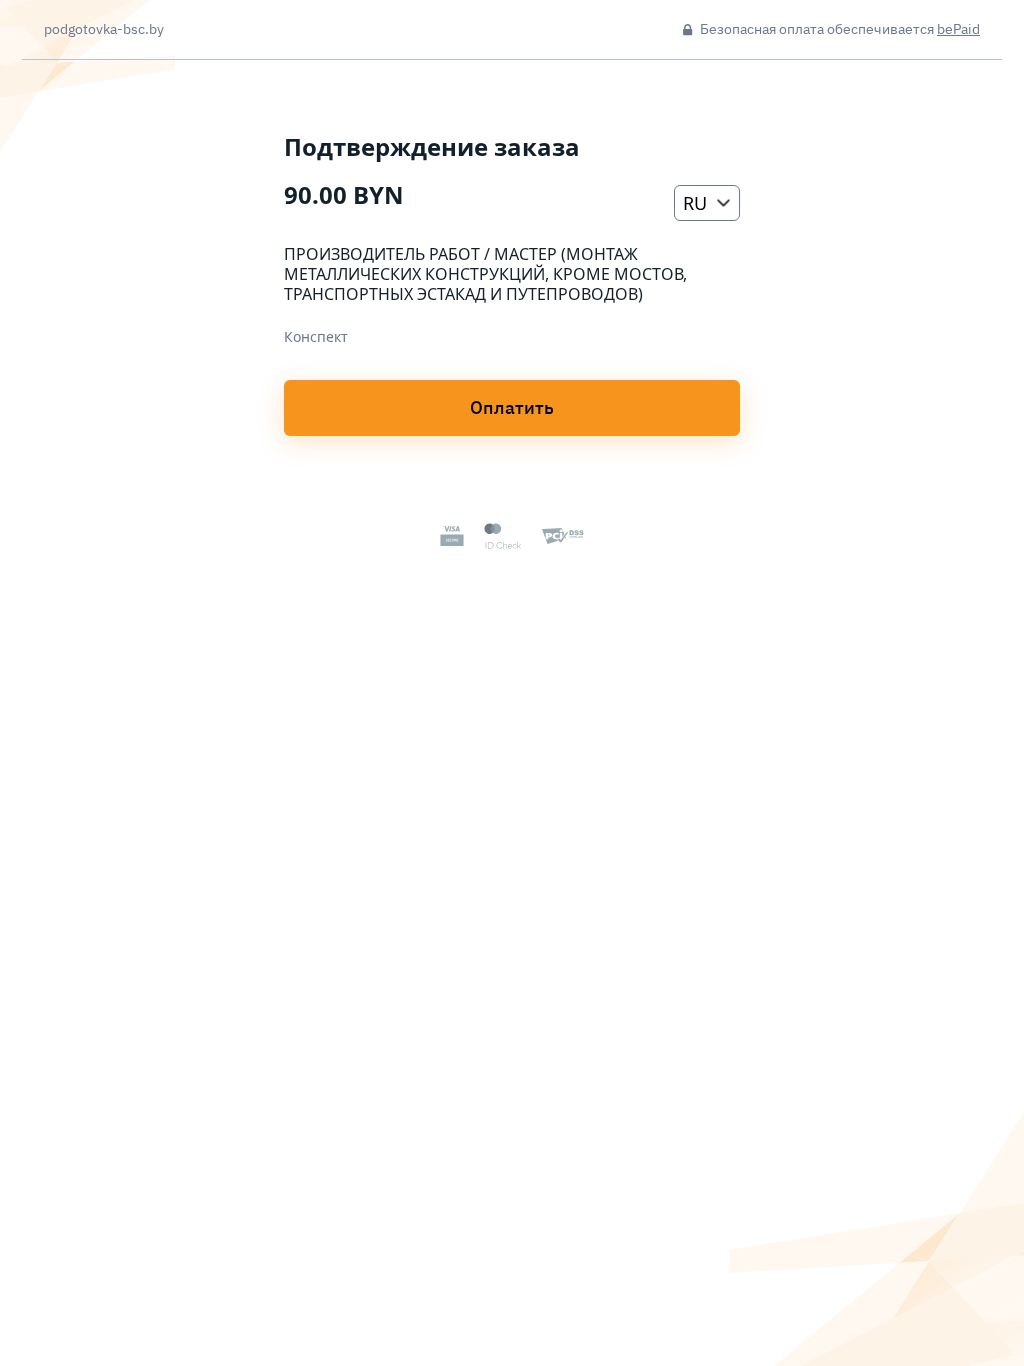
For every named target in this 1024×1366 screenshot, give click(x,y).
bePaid (958, 29)
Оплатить (512, 407)
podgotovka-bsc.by (104, 30)
